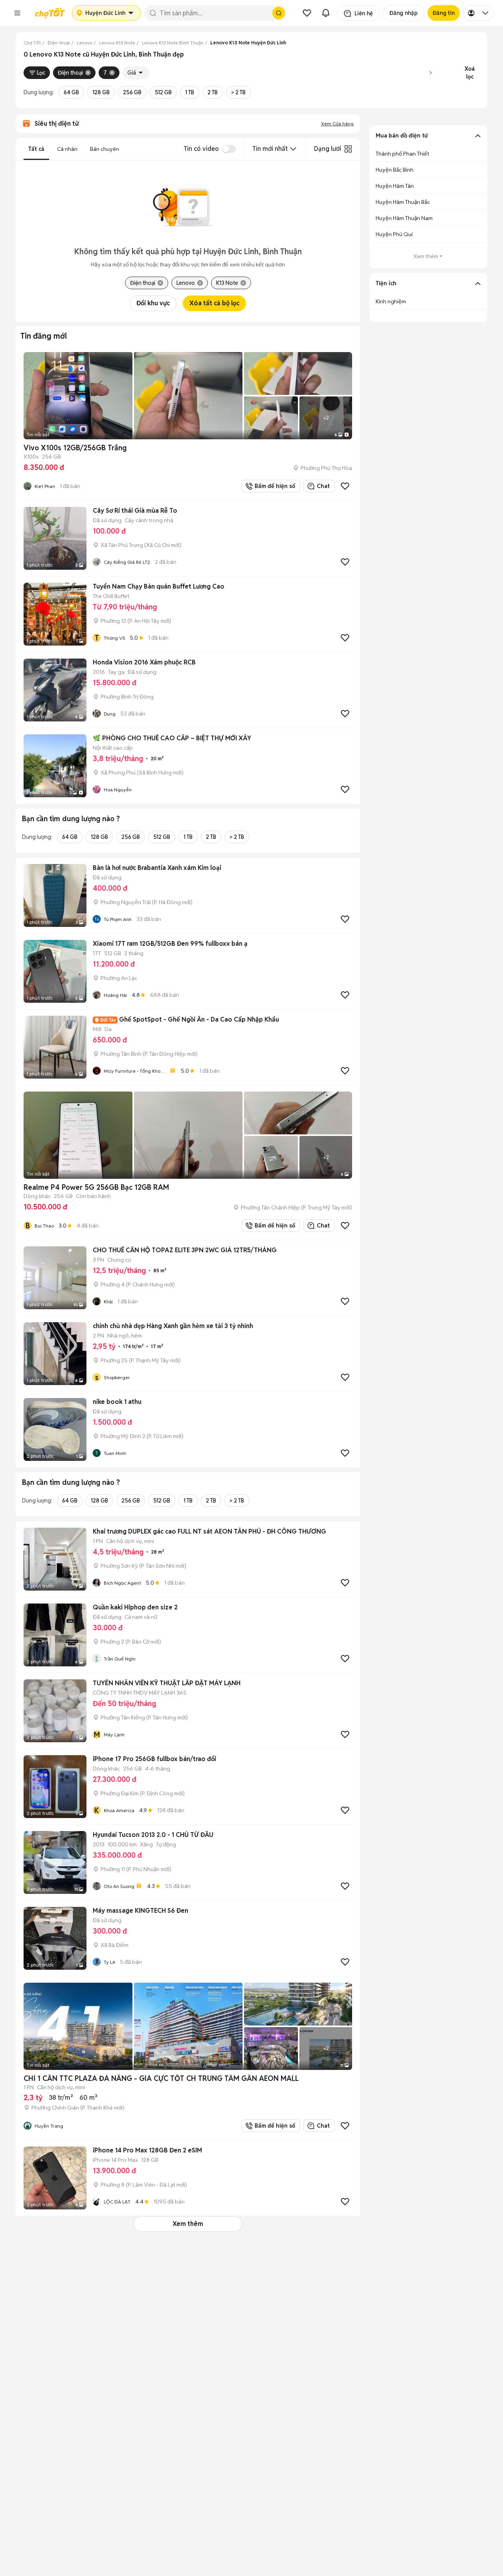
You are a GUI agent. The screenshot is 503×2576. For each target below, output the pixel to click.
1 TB (190, 92)
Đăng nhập (404, 13)
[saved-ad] (307, 13)
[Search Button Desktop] (279, 13)
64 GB (71, 92)
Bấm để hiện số (273, 486)
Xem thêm (188, 2224)
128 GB (101, 92)
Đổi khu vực (153, 303)
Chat (323, 486)
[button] (17, 13)
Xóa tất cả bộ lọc (214, 303)
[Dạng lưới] (348, 149)
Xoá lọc (470, 73)
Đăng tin (444, 13)
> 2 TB (238, 92)
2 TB (213, 92)
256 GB (132, 92)
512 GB (163, 92)
